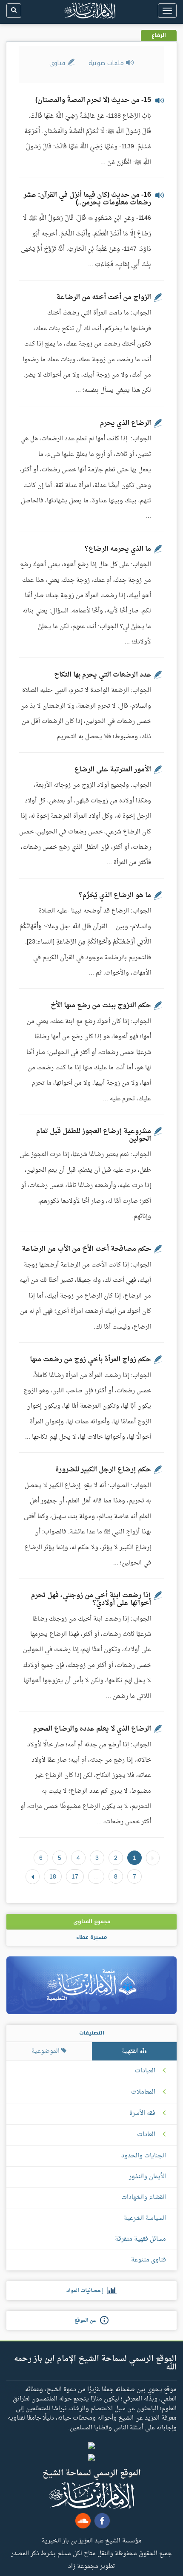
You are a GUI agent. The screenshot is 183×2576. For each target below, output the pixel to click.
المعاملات (143, 2092)
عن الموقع (87, 2321)
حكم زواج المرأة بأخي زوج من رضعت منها (90, 1360)
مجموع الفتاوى (92, 1921)
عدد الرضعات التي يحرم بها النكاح (103, 675)
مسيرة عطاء (91, 1937)
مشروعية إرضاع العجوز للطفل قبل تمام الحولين (94, 1135)
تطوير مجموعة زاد (91, 2566)
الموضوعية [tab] (46, 2051)
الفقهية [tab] (131, 2051)
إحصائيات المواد (87, 2291)
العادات (146, 2135)
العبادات (145, 2071)
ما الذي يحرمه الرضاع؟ (118, 549)
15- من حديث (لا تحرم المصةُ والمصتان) (93, 100)
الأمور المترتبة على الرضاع (113, 770)
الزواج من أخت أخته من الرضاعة (104, 298)
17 (75, 1876)
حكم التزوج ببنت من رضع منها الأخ (101, 1006)
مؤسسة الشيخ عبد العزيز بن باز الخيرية (92, 2540)
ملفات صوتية (107, 63)
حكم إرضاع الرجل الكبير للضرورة (103, 1470)
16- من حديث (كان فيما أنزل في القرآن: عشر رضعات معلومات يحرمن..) (87, 199)
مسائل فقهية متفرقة (140, 2239)
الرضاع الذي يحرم (126, 423)
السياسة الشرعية (145, 2218)
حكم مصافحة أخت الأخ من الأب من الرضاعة (86, 1249)
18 (53, 1876)
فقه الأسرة (142, 2114)
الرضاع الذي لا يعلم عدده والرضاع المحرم (92, 1729)
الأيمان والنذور (147, 2177)
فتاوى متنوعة (149, 2260)
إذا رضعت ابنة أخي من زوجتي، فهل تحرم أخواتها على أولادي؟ (91, 1599)
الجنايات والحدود (144, 2156)
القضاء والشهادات (144, 2198)
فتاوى (58, 63)
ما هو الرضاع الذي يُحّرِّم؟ (115, 896)
